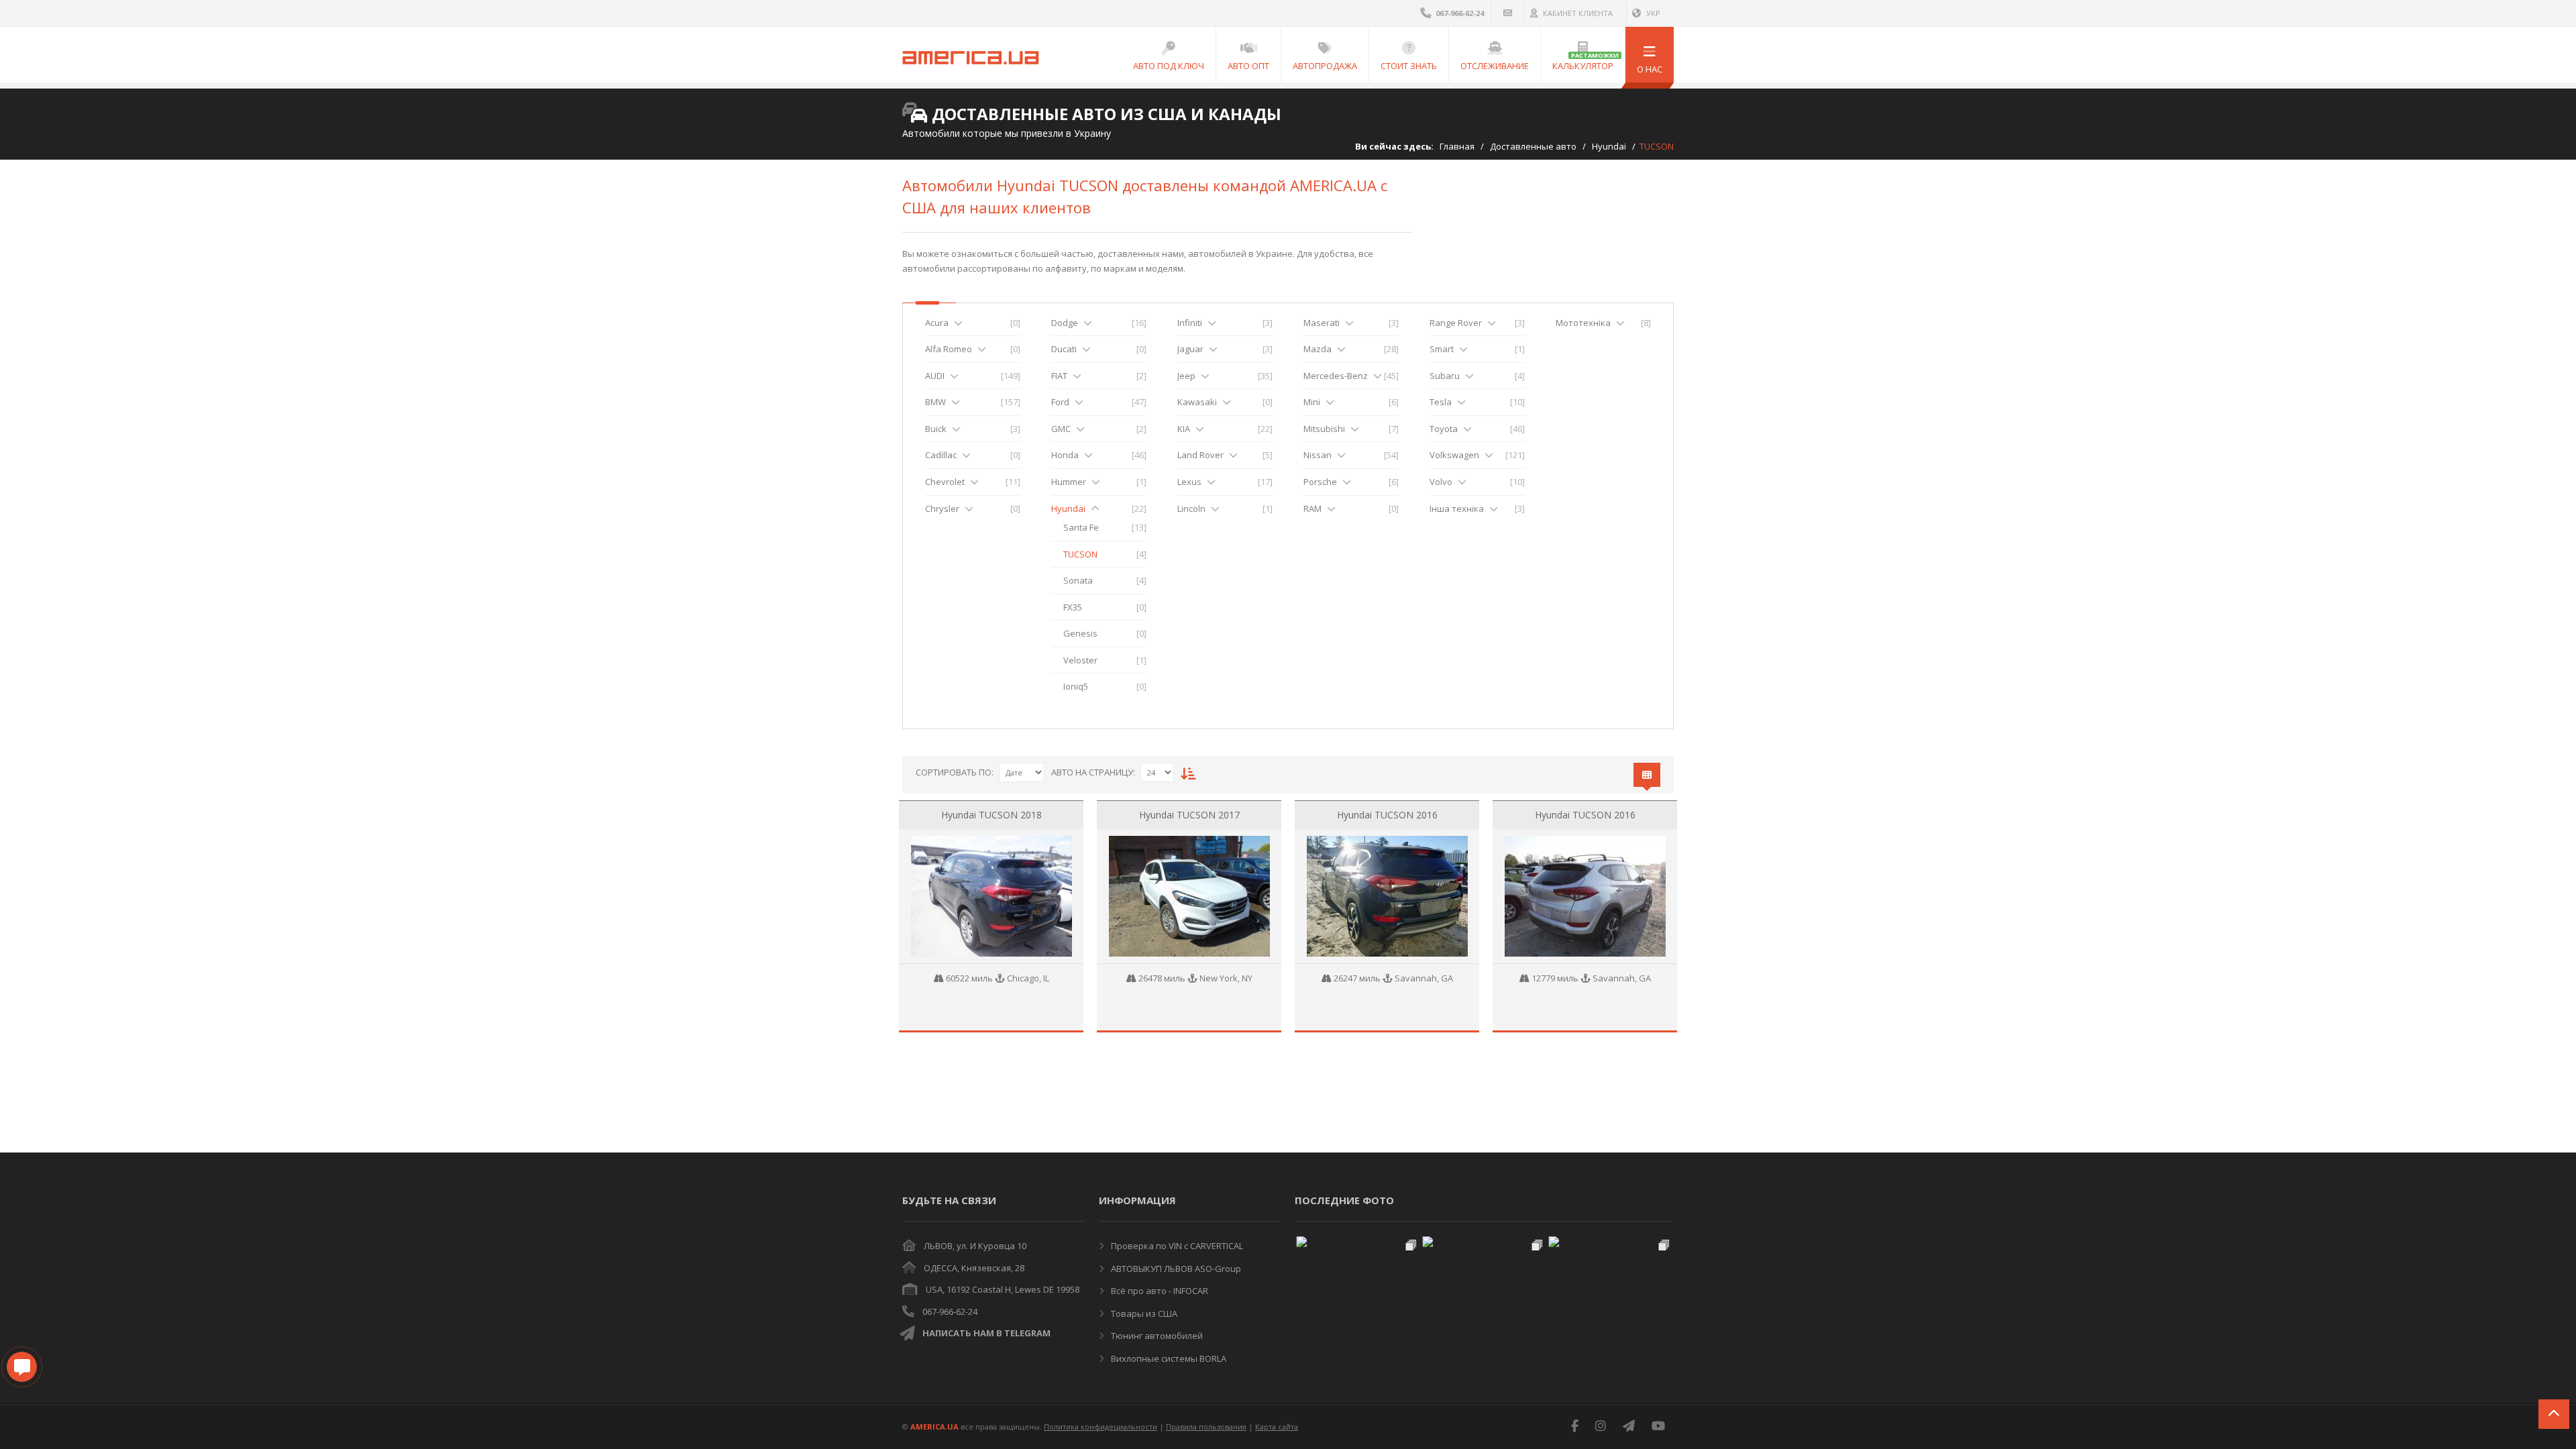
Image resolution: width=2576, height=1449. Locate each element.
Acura (937, 323)
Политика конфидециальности (1101, 1427)
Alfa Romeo (949, 349)
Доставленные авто (1533, 146)
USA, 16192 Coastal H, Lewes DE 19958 (1003, 1289)
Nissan (1318, 455)
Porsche (1320, 482)
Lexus (1189, 482)
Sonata (1078, 580)
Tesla (1441, 402)
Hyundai (1609, 146)
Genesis (1080, 633)
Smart (1442, 349)
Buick (936, 429)
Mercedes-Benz (1336, 376)
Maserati (1322, 323)
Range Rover (1456, 323)
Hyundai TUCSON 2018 (991, 815)
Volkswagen (1454, 455)
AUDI (935, 376)
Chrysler (942, 508)
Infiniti (1190, 323)
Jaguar (1190, 349)
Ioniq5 (1076, 686)
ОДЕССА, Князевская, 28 (974, 1268)
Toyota (1444, 429)
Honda (1065, 455)
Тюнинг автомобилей (1156, 1336)
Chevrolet (945, 482)
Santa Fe (1081, 527)
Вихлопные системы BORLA (1168, 1358)
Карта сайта (1277, 1427)
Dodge (1065, 323)
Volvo (1441, 482)
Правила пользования (1206, 1427)
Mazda (1318, 349)
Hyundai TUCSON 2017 (1189, 815)
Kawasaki (1197, 402)
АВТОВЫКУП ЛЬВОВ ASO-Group (1175, 1269)
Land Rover (1200, 455)
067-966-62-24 (950, 1311)
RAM (1312, 508)
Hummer (1069, 482)
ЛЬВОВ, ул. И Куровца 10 (975, 1246)
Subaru (1445, 376)
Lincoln (1191, 508)
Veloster (1080, 660)
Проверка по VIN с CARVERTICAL (1176, 1246)
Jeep (1186, 376)
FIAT (1059, 376)
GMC (1061, 429)
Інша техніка (1457, 508)
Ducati (1064, 349)
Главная (1457, 146)
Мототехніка (1583, 323)
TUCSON (1080, 554)
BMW (935, 402)
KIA (1184, 429)
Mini (1312, 402)
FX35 (1073, 607)
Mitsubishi (1324, 429)
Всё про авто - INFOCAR (1159, 1291)
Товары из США (1143, 1313)
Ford (1060, 402)
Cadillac (941, 455)
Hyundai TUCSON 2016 (1387, 815)
